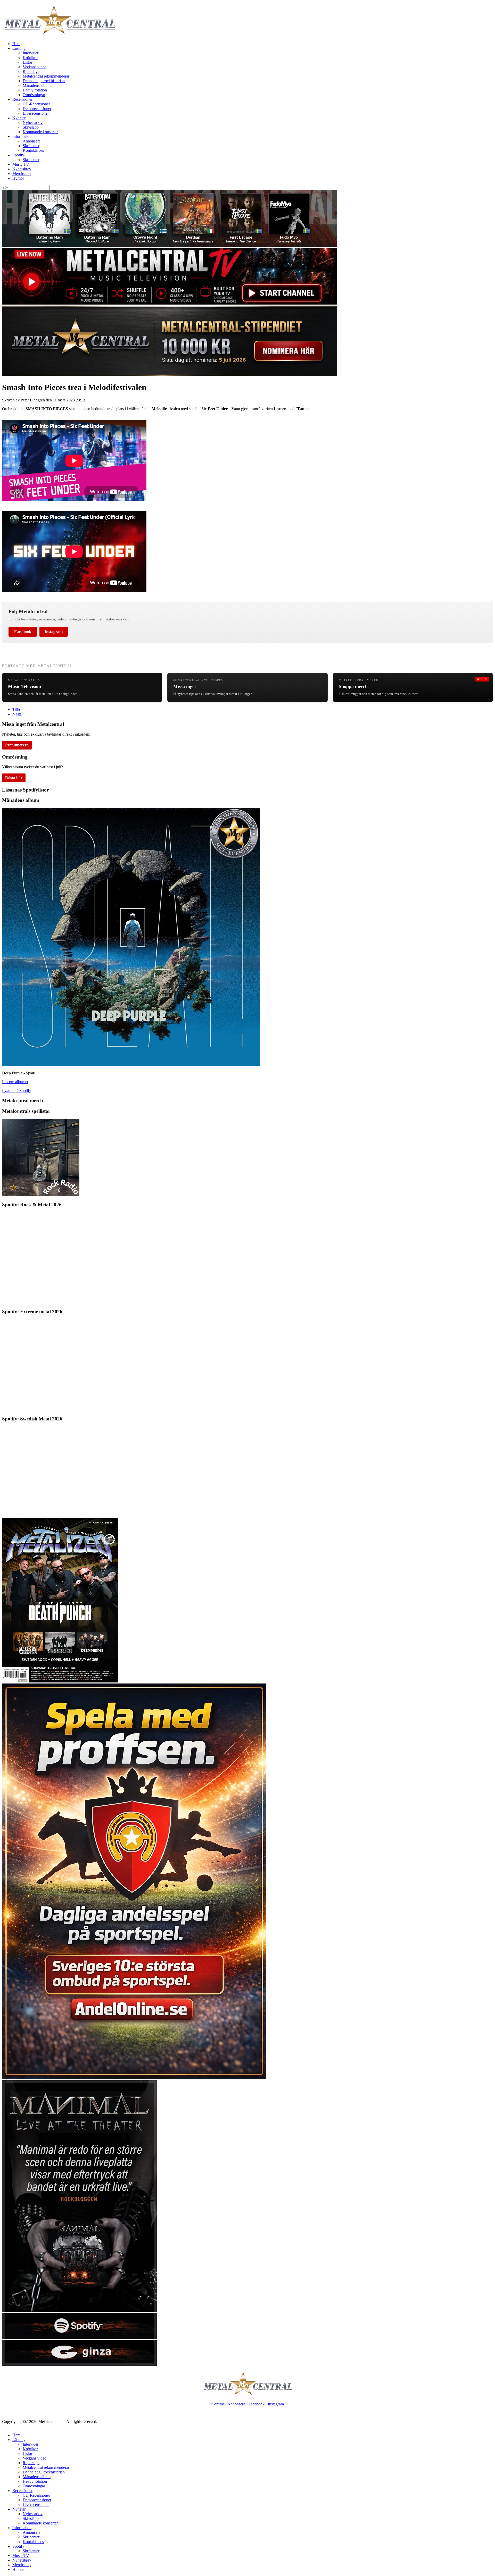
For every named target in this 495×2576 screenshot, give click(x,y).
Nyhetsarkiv (33, 123)
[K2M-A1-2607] (170, 245)
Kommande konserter (40, 132)
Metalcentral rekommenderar (46, 76)
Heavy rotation (35, 90)
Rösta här (14, 778)
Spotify (18, 155)
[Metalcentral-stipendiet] (170, 375)
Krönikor (30, 58)
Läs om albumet (15, 1082)
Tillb (16, 709)
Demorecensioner (37, 109)
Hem (16, 44)
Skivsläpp (31, 127)
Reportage (31, 71)
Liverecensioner (36, 113)
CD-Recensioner (36, 104)
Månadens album (37, 85)
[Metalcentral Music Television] (170, 303)
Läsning (19, 48)
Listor (27, 62)
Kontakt (218, 2404)
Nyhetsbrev (22, 169)
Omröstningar (34, 95)
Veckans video (35, 67)
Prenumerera (17, 745)
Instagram (54, 632)
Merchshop (22, 174)
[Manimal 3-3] (79, 2364)
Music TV (21, 164)
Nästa (17, 714)
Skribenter (31, 146)
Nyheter (19, 118)
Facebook (23, 632)
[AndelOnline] (134, 2078)
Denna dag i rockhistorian (44, 81)
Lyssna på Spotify (17, 1091)
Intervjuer (31, 53)
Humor (18, 178)
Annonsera (32, 141)
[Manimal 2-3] (79, 2338)
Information (22, 136)
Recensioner (22, 99)
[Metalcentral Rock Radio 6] (41, 1195)
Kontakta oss (33, 150)
